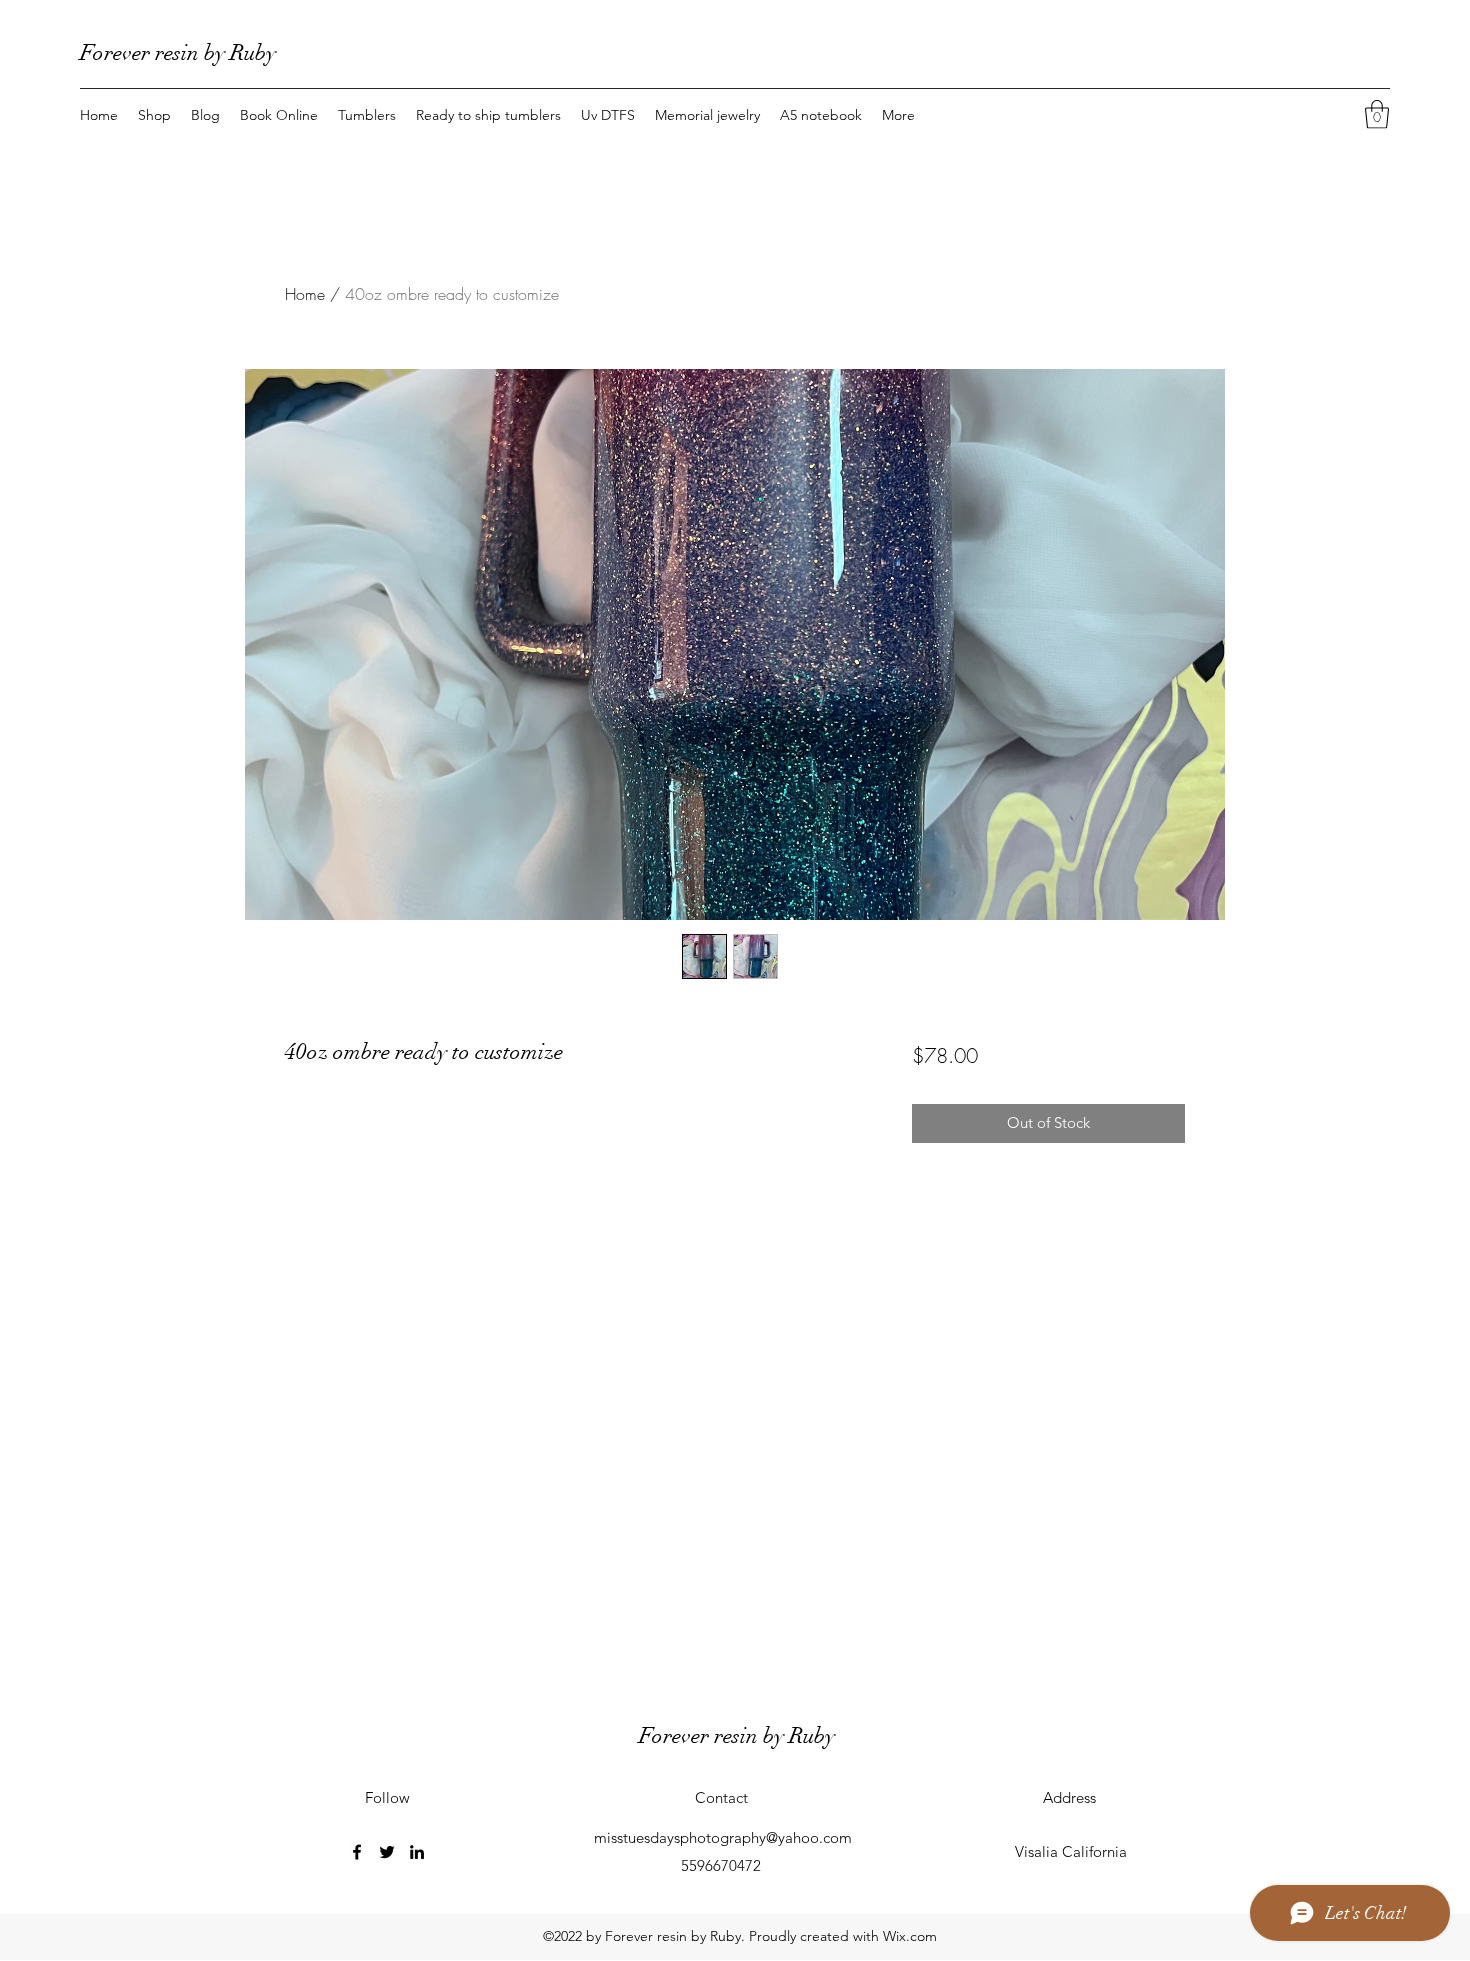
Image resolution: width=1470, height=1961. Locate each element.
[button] (1377, 114)
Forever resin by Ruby (178, 52)
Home (305, 294)
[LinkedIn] (417, 1852)
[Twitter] (387, 1852)
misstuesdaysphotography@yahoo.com (723, 1837)
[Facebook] (357, 1852)
